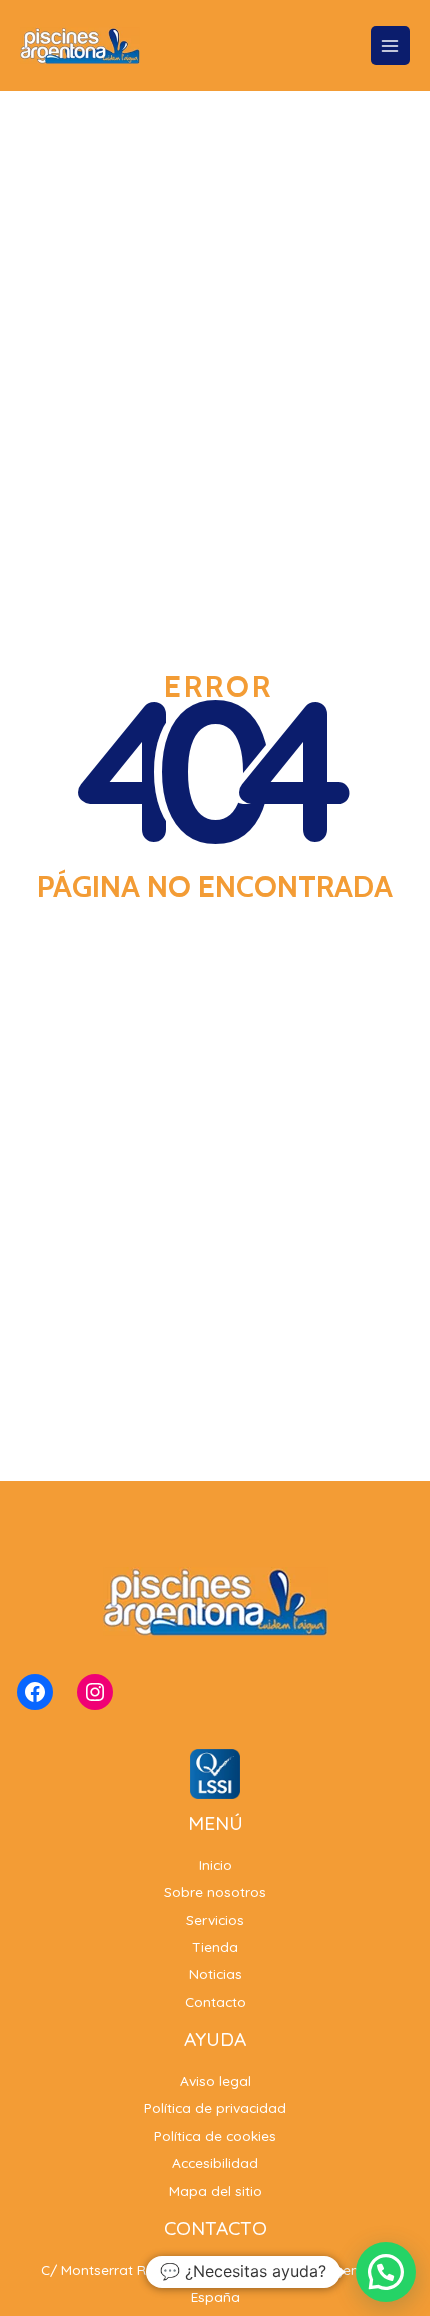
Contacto (215, 2001)
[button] (386, 2272)
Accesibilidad (215, 2162)
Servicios (215, 1919)
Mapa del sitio (215, 2190)
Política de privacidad (215, 2107)
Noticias (215, 1973)
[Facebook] (35, 1692)
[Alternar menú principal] (390, 45)
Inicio (215, 1864)
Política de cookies (215, 2135)
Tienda (215, 1946)
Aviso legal (215, 2080)
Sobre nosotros (215, 1891)
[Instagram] (95, 1692)
